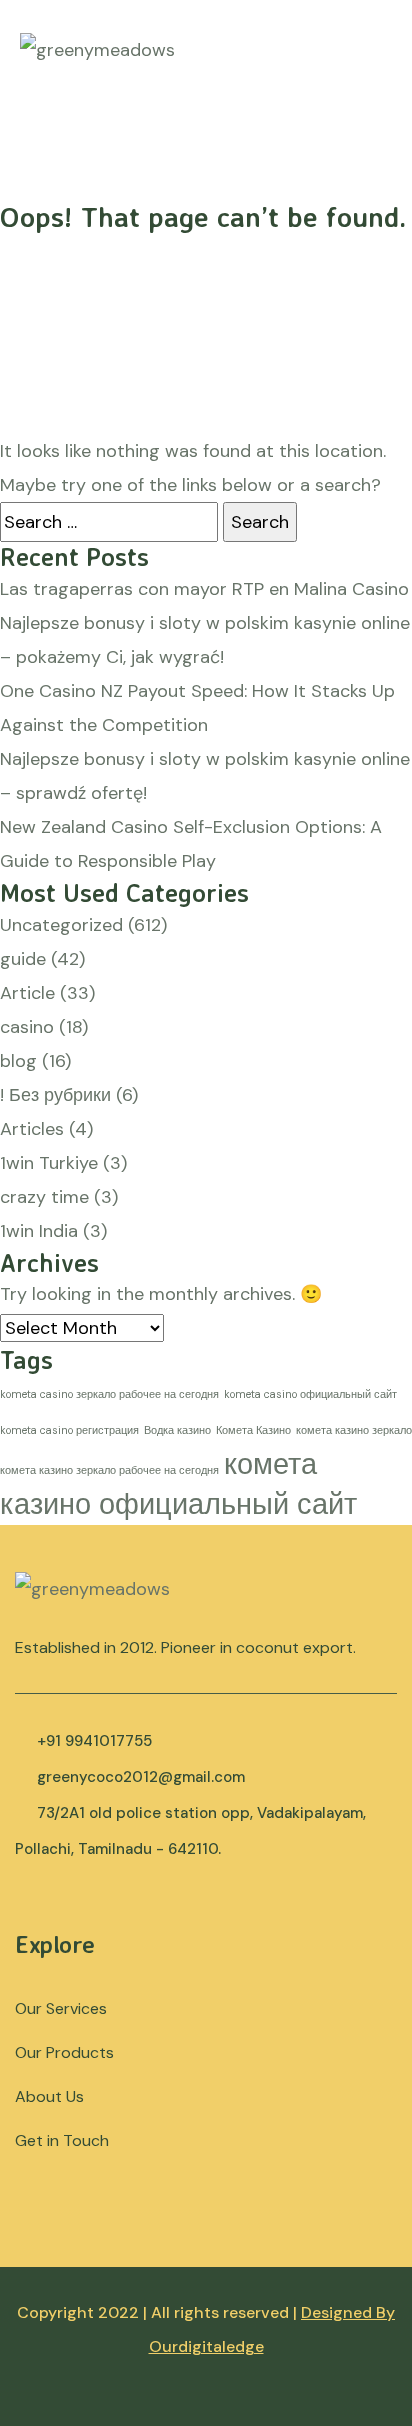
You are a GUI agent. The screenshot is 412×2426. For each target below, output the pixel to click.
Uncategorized (61, 925)
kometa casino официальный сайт (310, 1394)
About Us (49, 2096)
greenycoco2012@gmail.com (141, 1777)
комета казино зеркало (354, 1430)
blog (18, 1061)
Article (27, 993)
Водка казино (177, 1430)
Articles (32, 1129)
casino (27, 1027)
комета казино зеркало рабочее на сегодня (109, 1470)
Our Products (64, 2052)
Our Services (61, 2008)
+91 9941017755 (94, 1741)
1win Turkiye (49, 1163)
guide (23, 959)
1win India (39, 1231)
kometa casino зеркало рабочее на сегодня (109, 1394)
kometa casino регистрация (69, 1430)
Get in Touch (62, 2140)
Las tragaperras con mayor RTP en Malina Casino (204, 589)
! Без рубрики (55, 1095)
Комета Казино (253, 1430)
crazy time (44, 1197)
